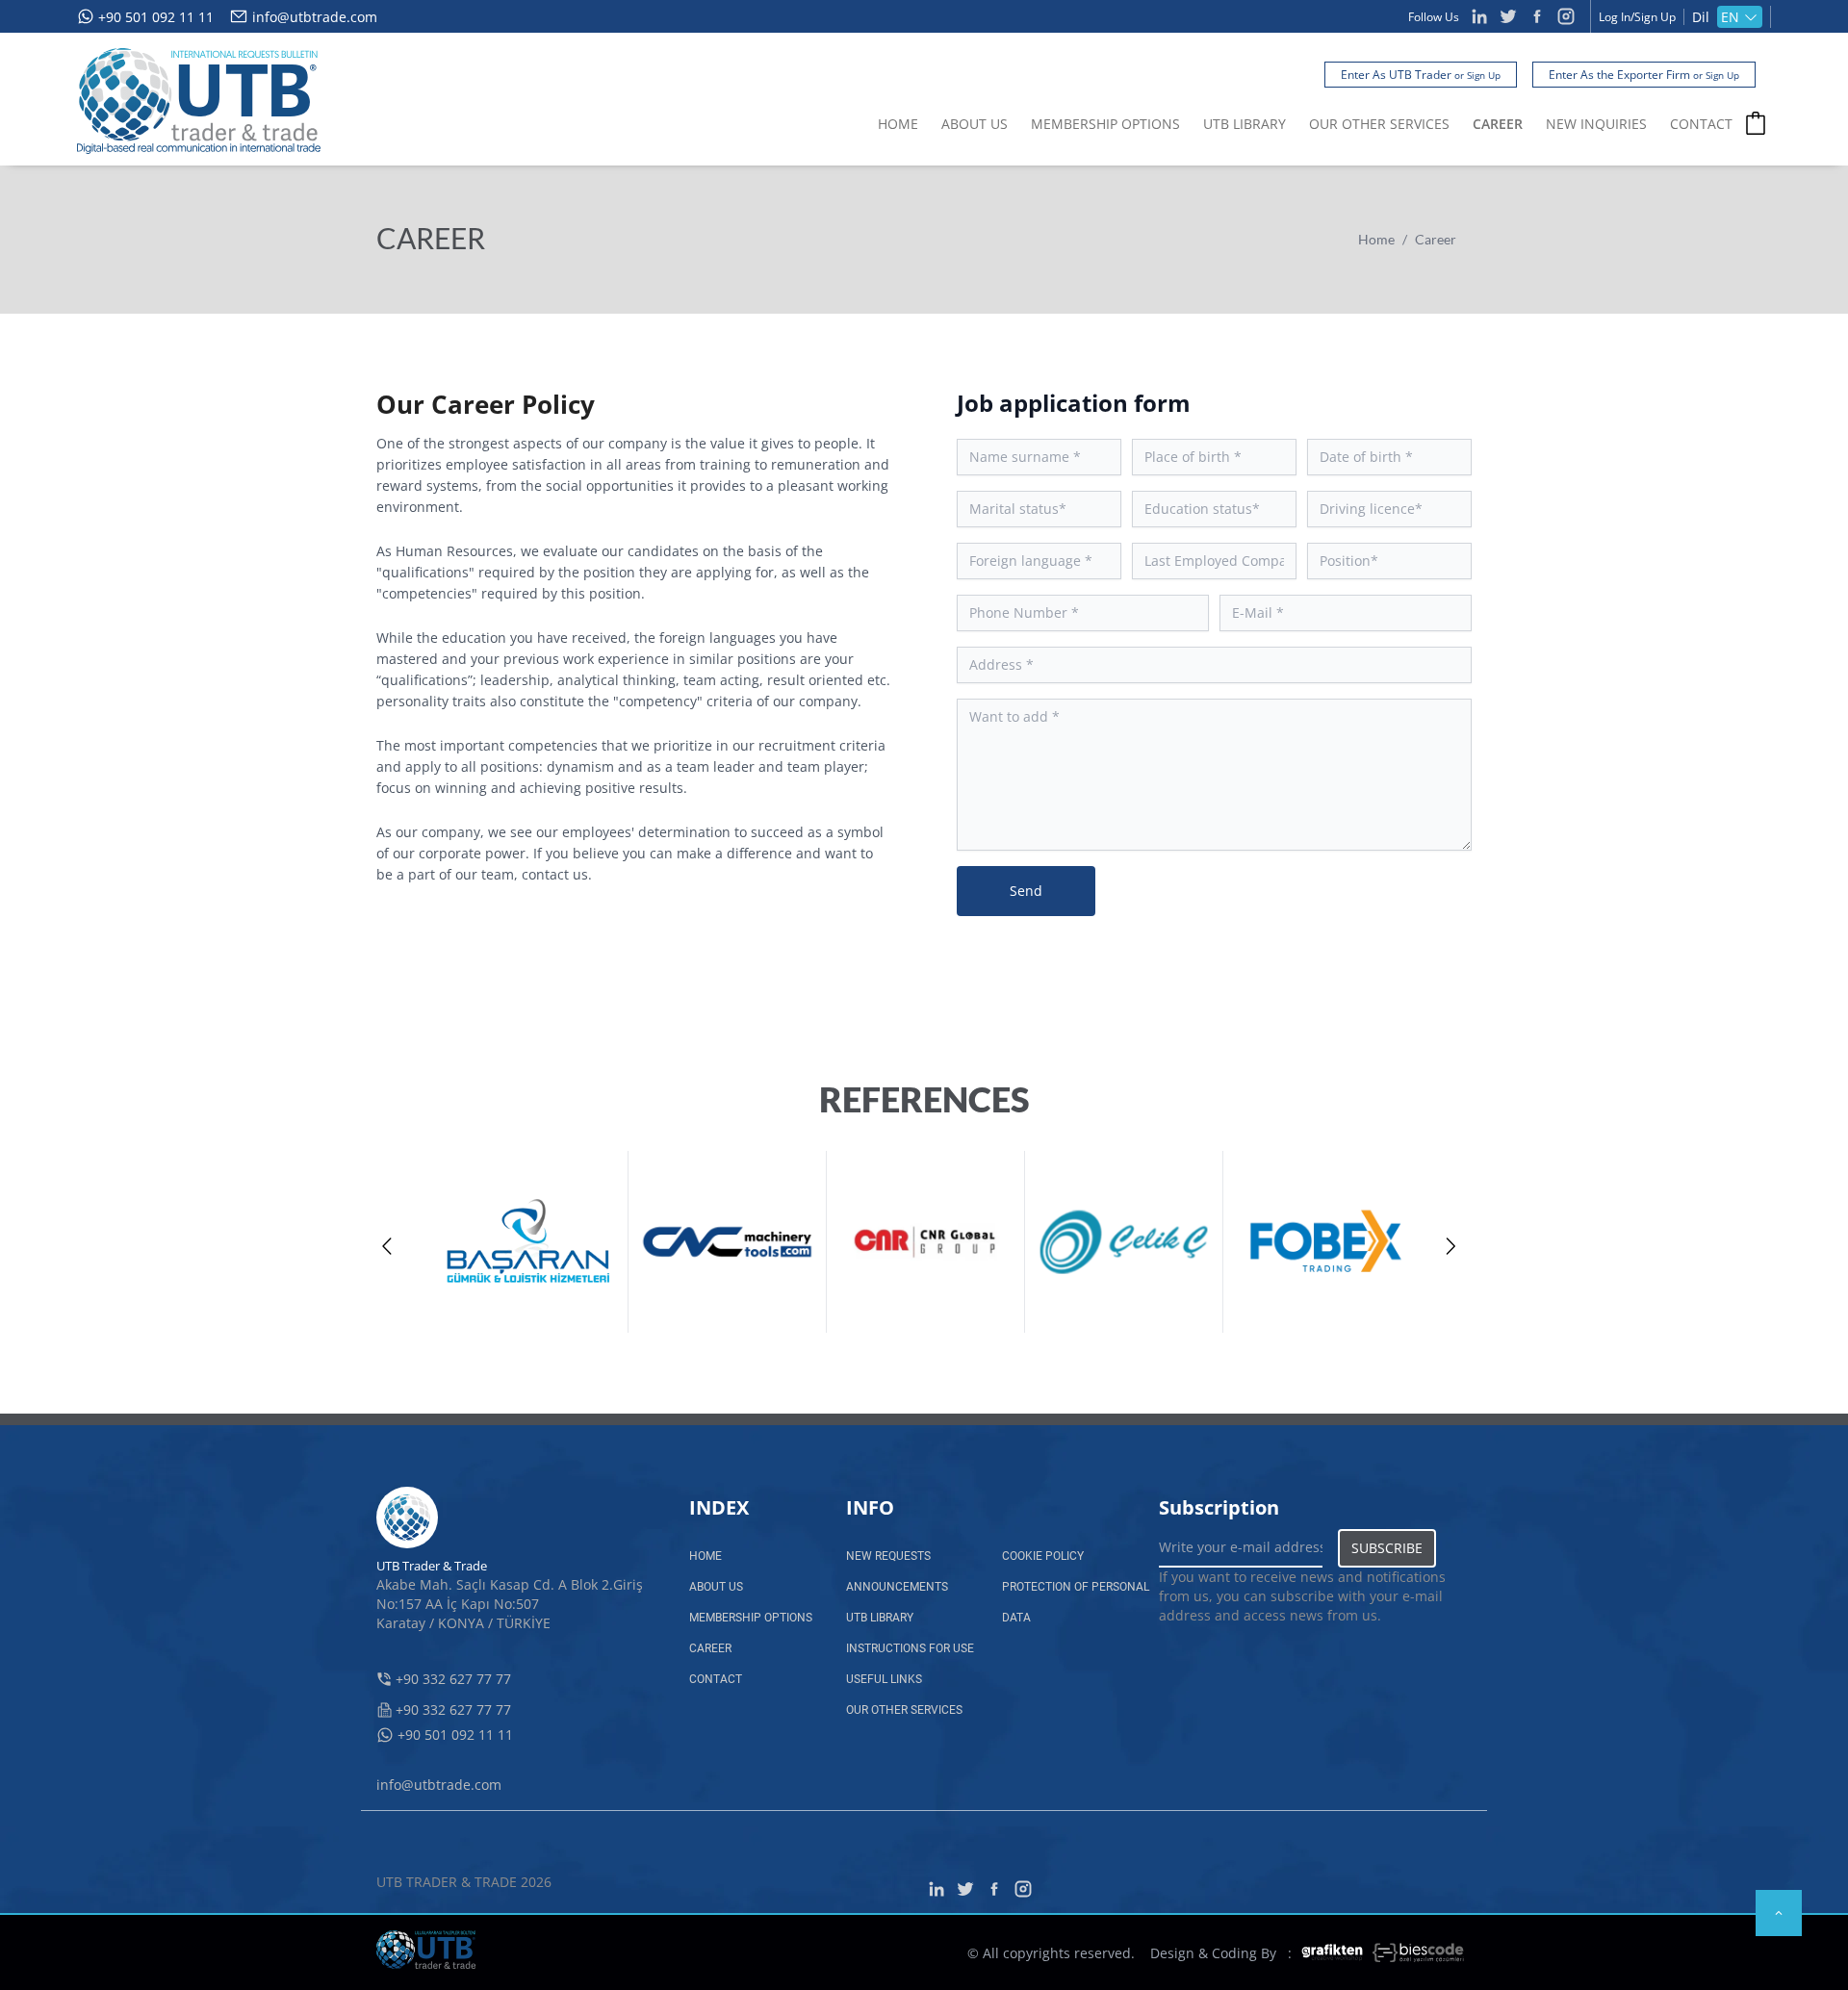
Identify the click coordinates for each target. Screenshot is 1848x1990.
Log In (1615, 17)
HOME (898, 124)
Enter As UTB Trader (1421, 75)
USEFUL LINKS (884, 1679)
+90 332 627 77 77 (453, 1679)
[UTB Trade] (199, 101)
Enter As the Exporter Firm (1644, 75)
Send (1026, 891)
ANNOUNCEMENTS (897, 1587)
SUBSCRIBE (1387, 1548)
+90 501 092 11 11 (156, 17)
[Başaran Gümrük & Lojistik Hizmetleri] (529, 1242)
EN (1730, 17)
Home (1376, 239)
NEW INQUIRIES (1596, 124)
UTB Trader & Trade (432, 1566)
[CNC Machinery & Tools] (728, 1242)
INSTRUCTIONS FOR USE (910, 1648)
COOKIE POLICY (1043, 1556)
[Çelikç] (1124, 1242)
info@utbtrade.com (315, 17)
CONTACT (1701, 124)
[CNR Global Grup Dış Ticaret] (926, 1242)
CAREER (1498, 124)
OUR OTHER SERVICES (1379, 124)
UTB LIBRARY (1245, 124)
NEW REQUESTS (888, 1556)
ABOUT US (975, 124)
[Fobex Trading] (1322, 1242)
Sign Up (1655, 17)
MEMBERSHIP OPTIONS (1105, 124)
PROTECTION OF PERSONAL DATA (1076, 1602)
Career (1436, 239)
